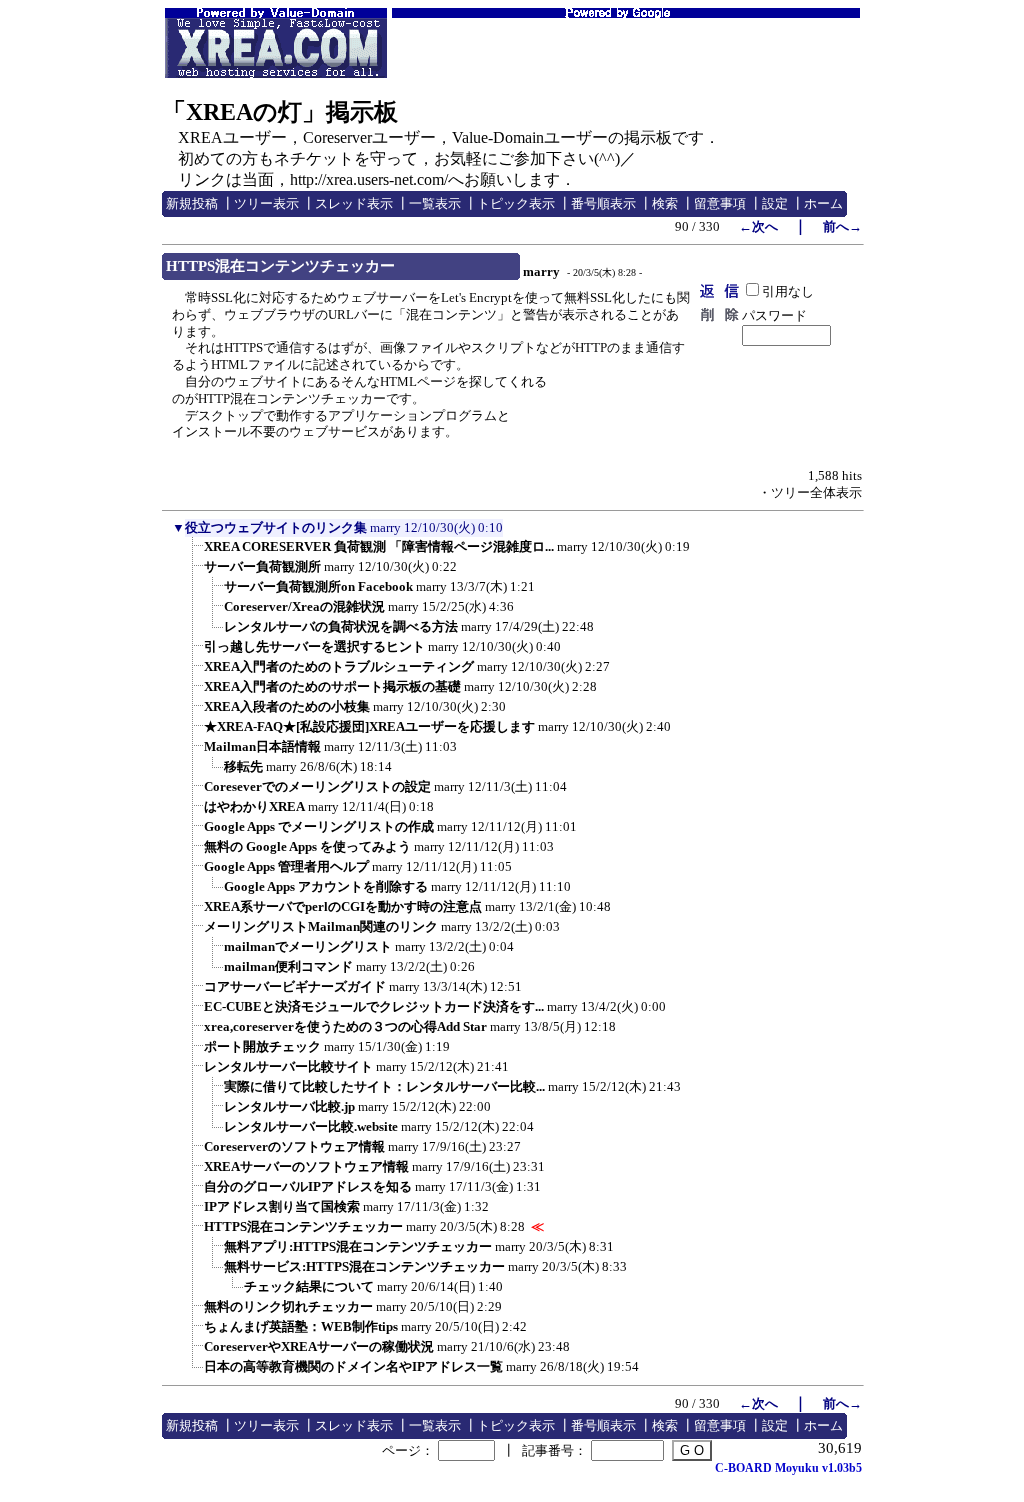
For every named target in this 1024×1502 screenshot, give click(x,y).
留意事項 (720, 203)
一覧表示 (435, 203)
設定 (775, 203)
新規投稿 (192, 203)
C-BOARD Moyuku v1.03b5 (788, 1468)
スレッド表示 (354, 203)
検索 (665, 203)
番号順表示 (603, 203)
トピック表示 (516, 203)
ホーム (823, 203)
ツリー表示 (266, 203)
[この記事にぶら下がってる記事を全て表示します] (194, 553)
